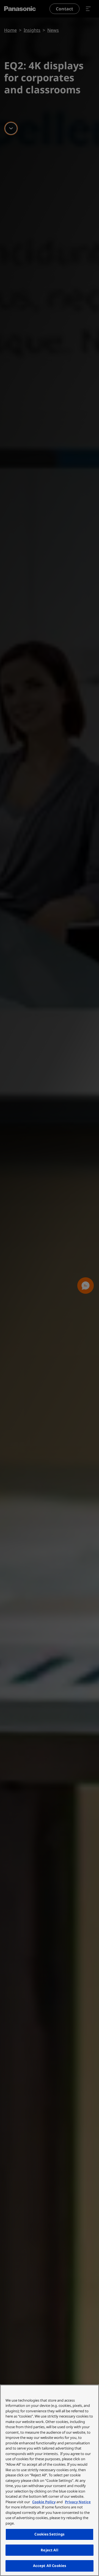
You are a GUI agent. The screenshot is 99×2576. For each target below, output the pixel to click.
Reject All (49, 2550)
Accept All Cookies (50, 2566)
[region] (50, 2480)
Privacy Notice (78, 2502)
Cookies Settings (49, 2534)
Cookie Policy (44, 2502)
